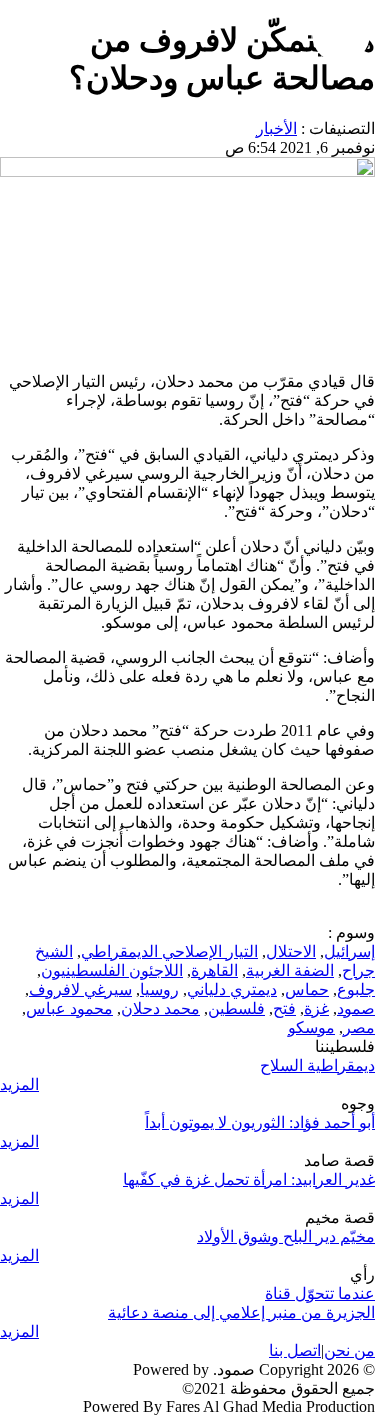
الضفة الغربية (290, 970)
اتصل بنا (295, 1350)
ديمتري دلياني (232, 989)
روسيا (159, 989)
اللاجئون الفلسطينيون (112, 970)
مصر (359, 1027)
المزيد (19, 1084)
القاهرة (214, 970)
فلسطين (236, 1008)
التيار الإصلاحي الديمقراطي (169, 951)
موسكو (311, 1027)
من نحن (349, 1350)
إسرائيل (349, 951)
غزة (316, 1008)
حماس (307, 989)
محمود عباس (69, 1008)
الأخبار (276, 128)
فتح (284, 1008)
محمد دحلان (160, 1008)
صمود (356, 1008)
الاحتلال (291, 951)
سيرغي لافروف (80, 989)
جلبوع (356, 989)
